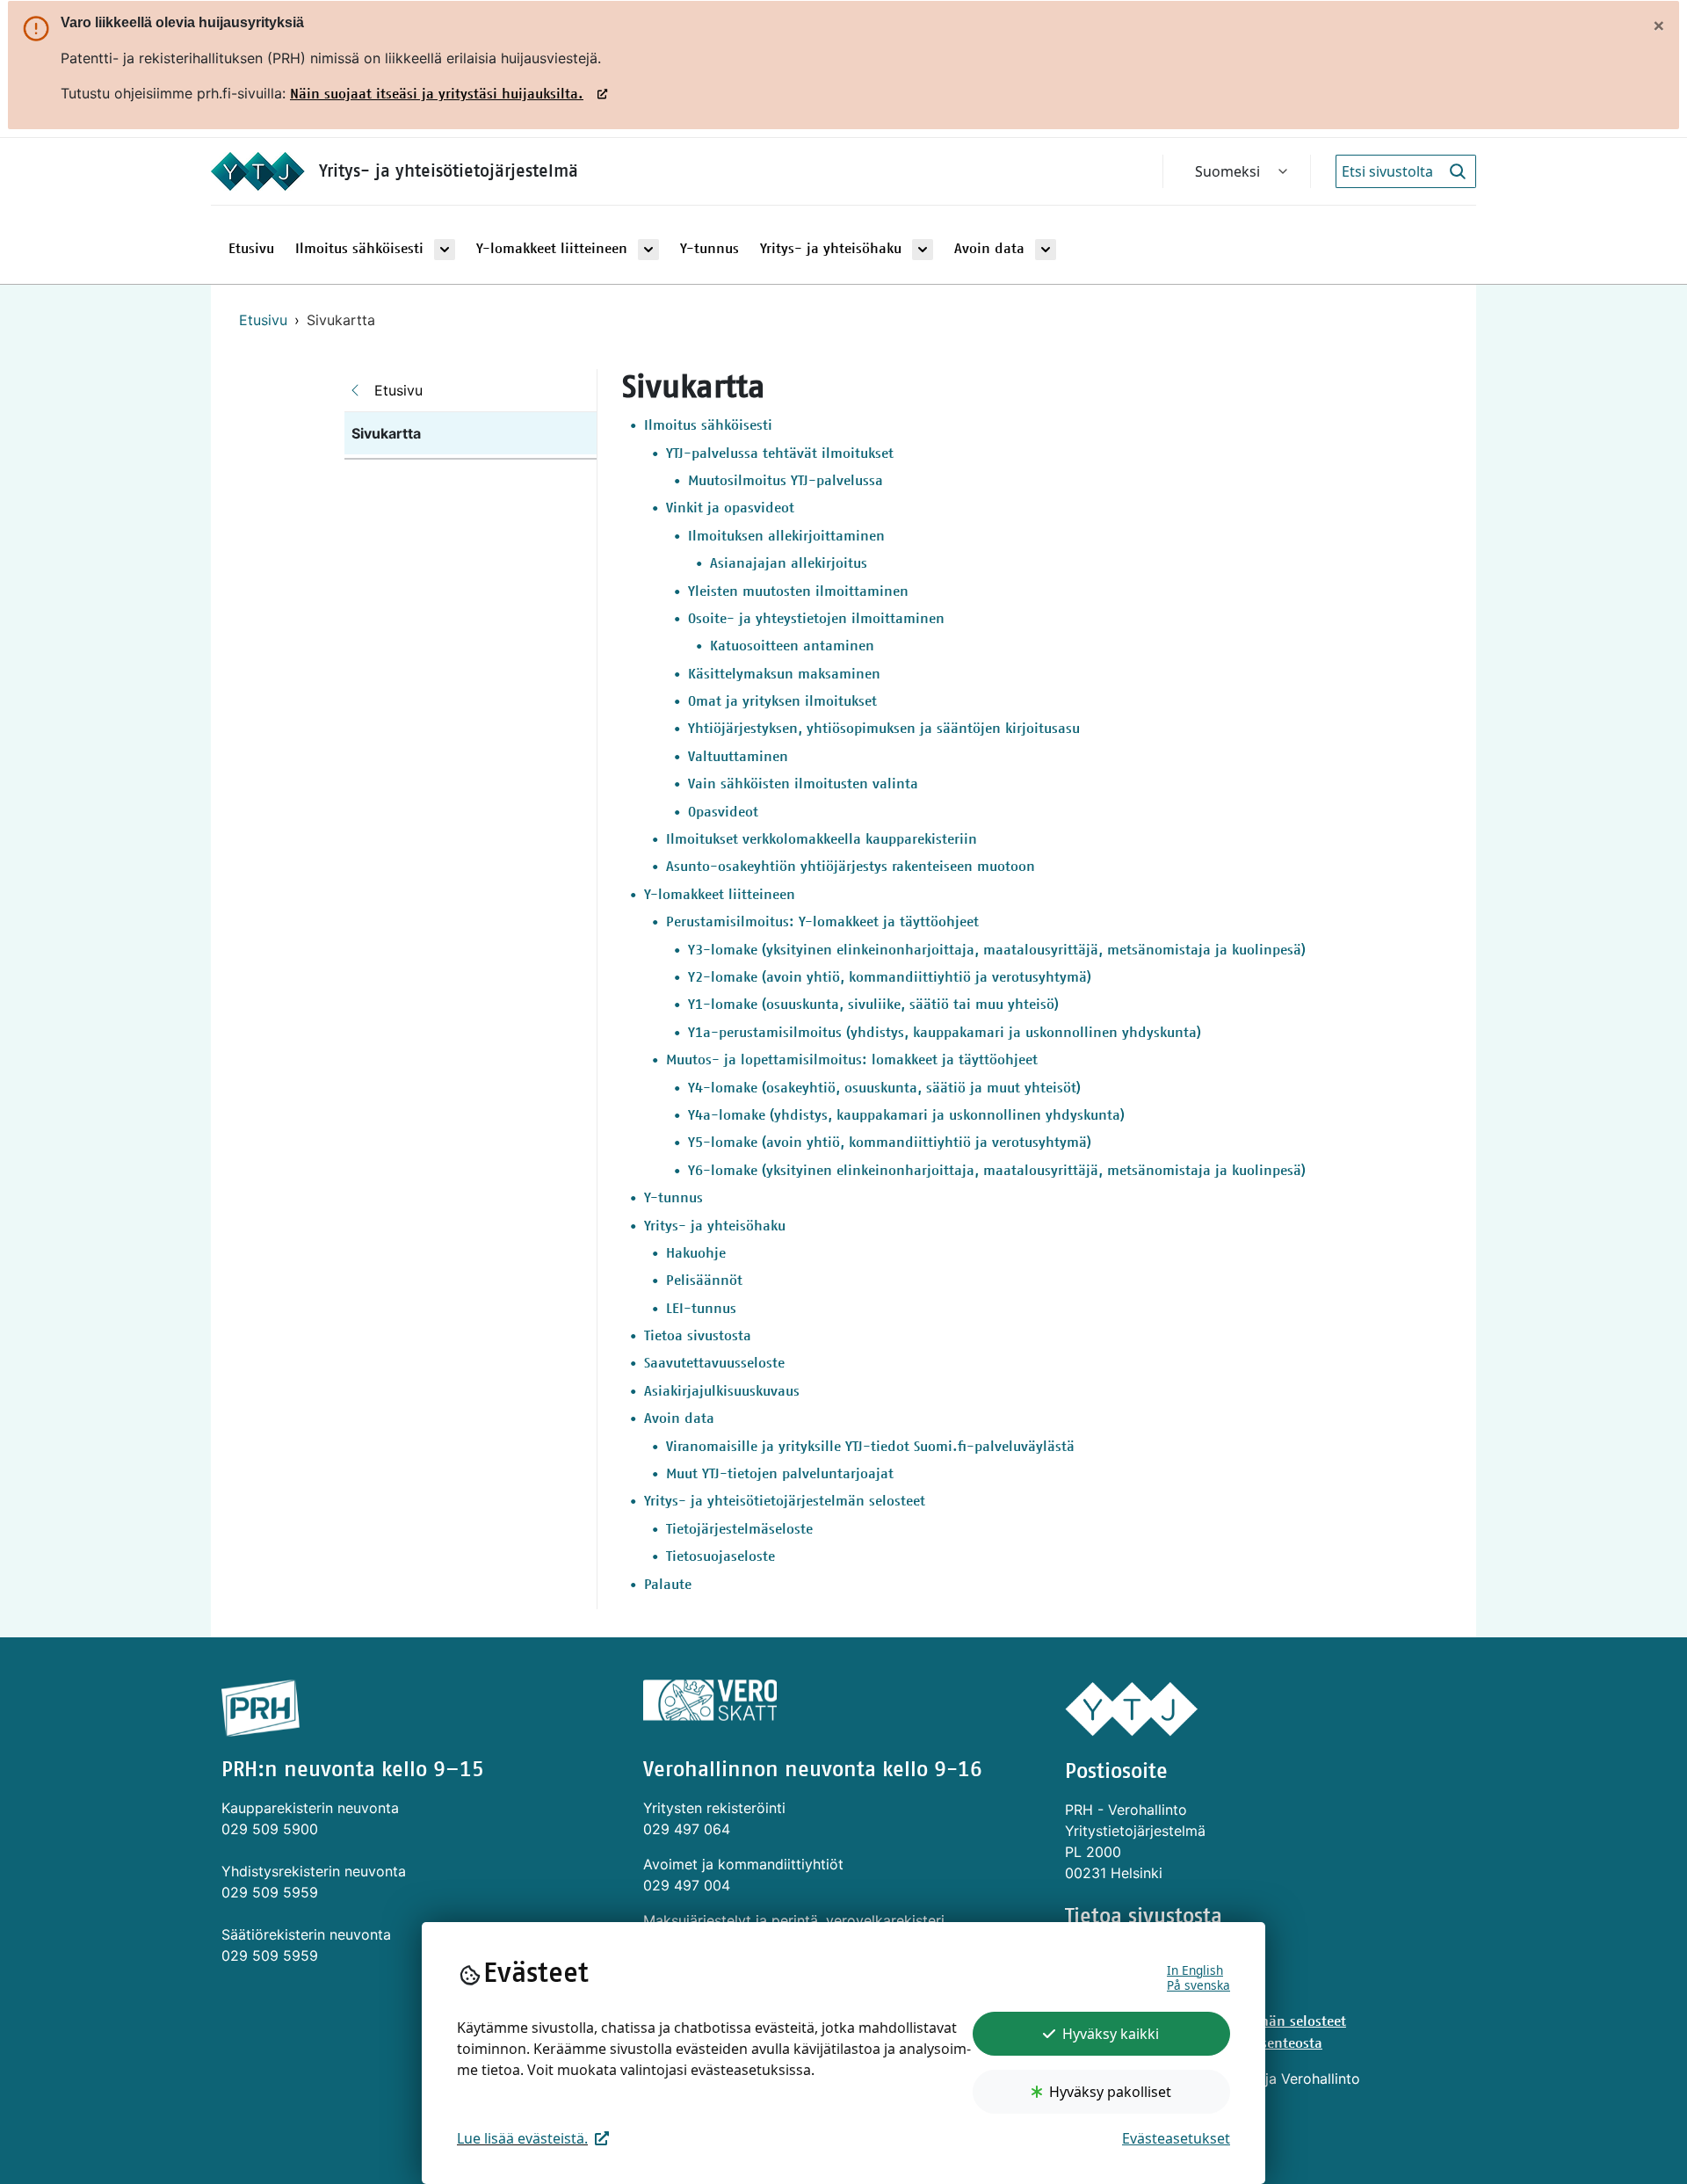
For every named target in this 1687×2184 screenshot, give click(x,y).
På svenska (1198, 1985)
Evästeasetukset (1176, 2138)
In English (1195, 1970)
